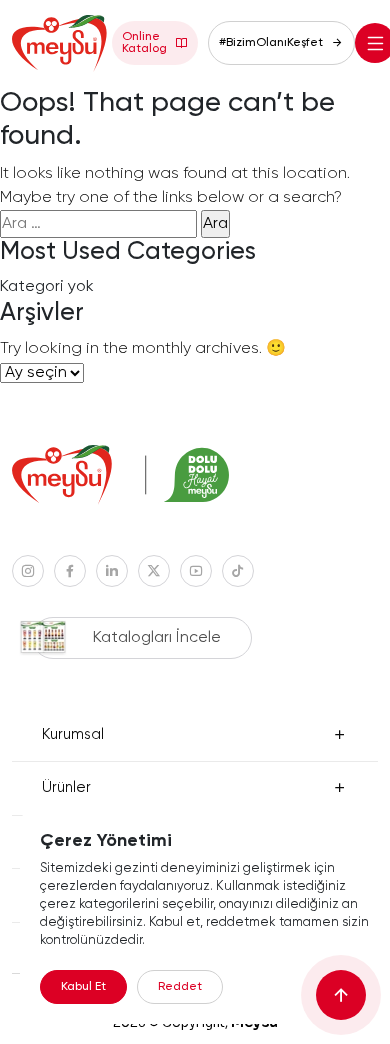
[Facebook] (70, 571)
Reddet (180, 987)
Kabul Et (83, 987)
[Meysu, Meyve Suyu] (62, 43)
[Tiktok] (238, 571)
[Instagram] (28, 571)
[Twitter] (154, 571)
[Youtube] (196, 571)
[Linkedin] (112, 571)
